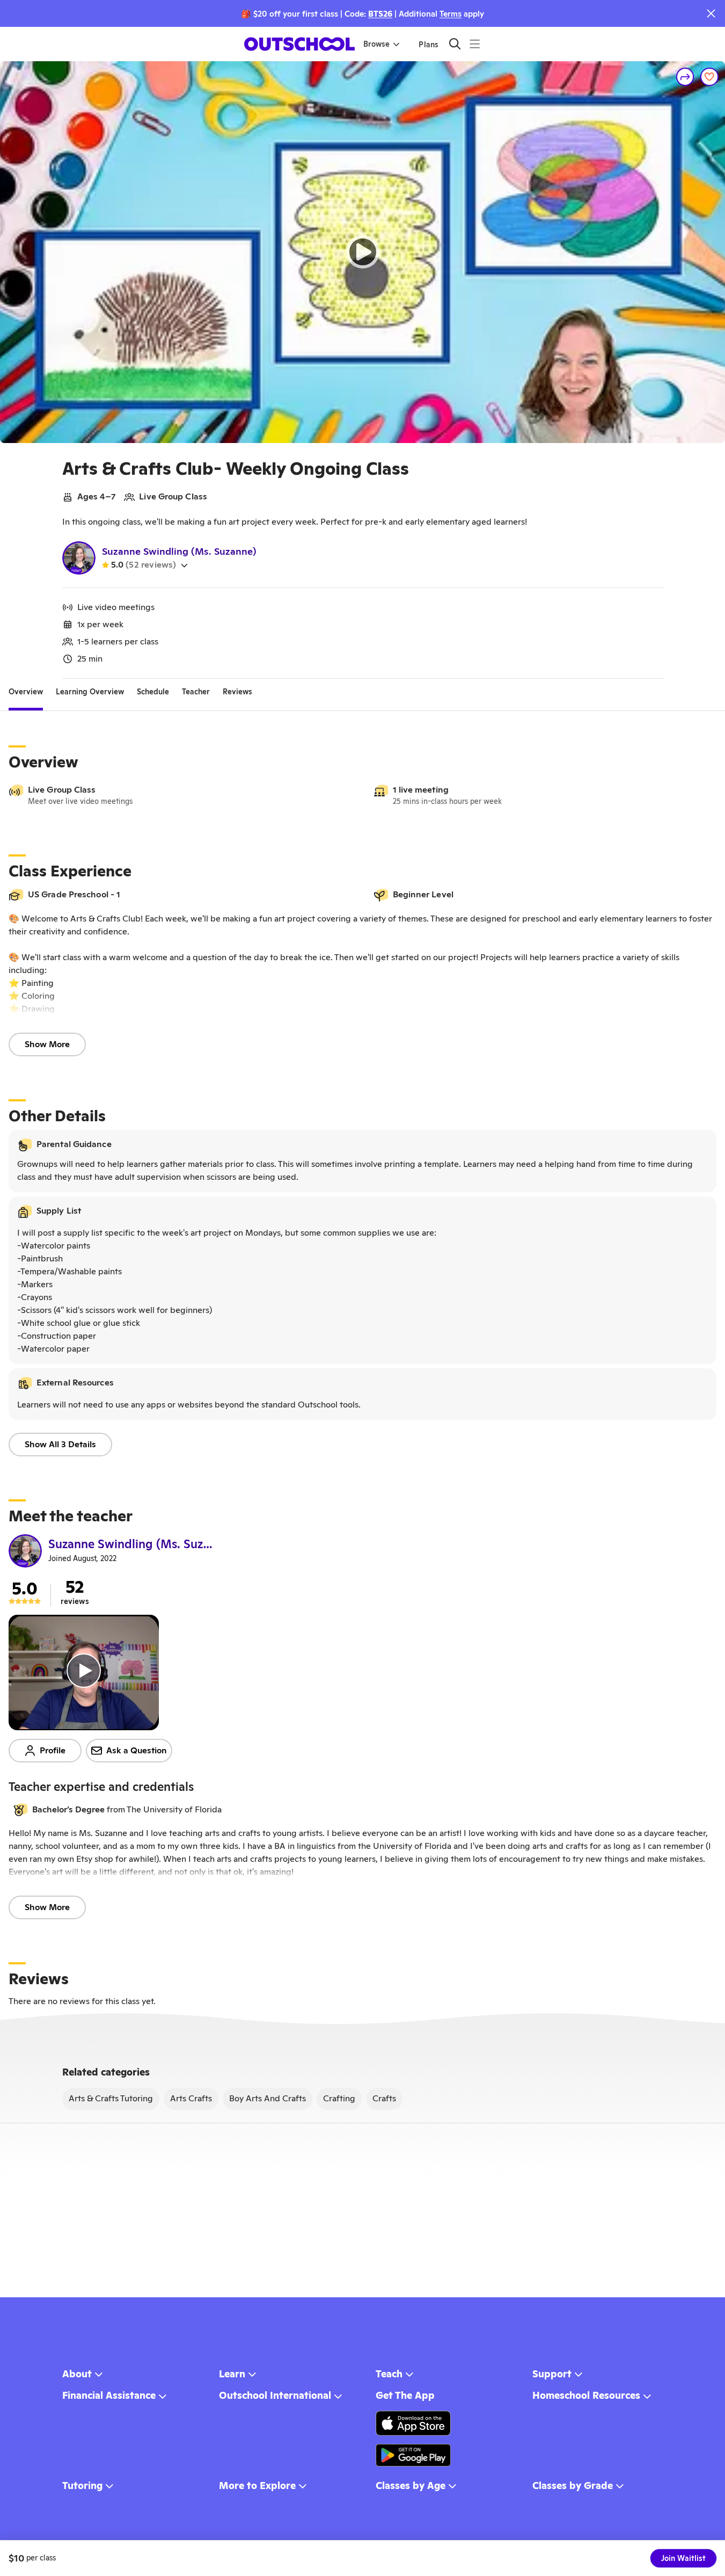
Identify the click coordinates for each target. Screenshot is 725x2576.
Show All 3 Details (60, 1444)
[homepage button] (299, 44)
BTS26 (380, 14)
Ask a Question (137, 1750)
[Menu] (475, 44)
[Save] (709, 77)
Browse (376, 44)
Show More (47, 1044)
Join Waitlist (683, 2558)
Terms (451, 14)
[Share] (685, 77)
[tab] (26, 692)
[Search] (455, 44)
